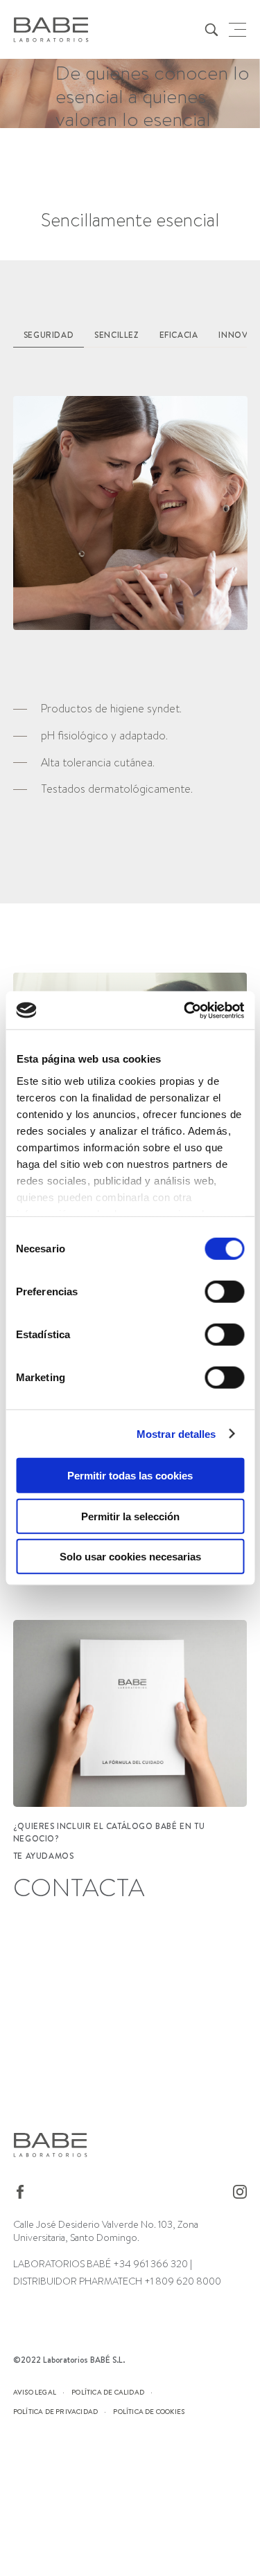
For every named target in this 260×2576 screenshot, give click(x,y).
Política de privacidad (55, 2411)
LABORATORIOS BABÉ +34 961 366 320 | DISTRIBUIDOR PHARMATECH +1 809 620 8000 (117, 2272)
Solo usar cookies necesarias (130, 1557)
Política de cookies (149, 2411)
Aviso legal (35, 2392)
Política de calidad (108, 2392)
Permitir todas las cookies (130, 1476)
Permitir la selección (130, 1516)
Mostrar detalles (176, 1433)
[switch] (224, 1292)
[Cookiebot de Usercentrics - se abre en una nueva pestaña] (185, 1010)
